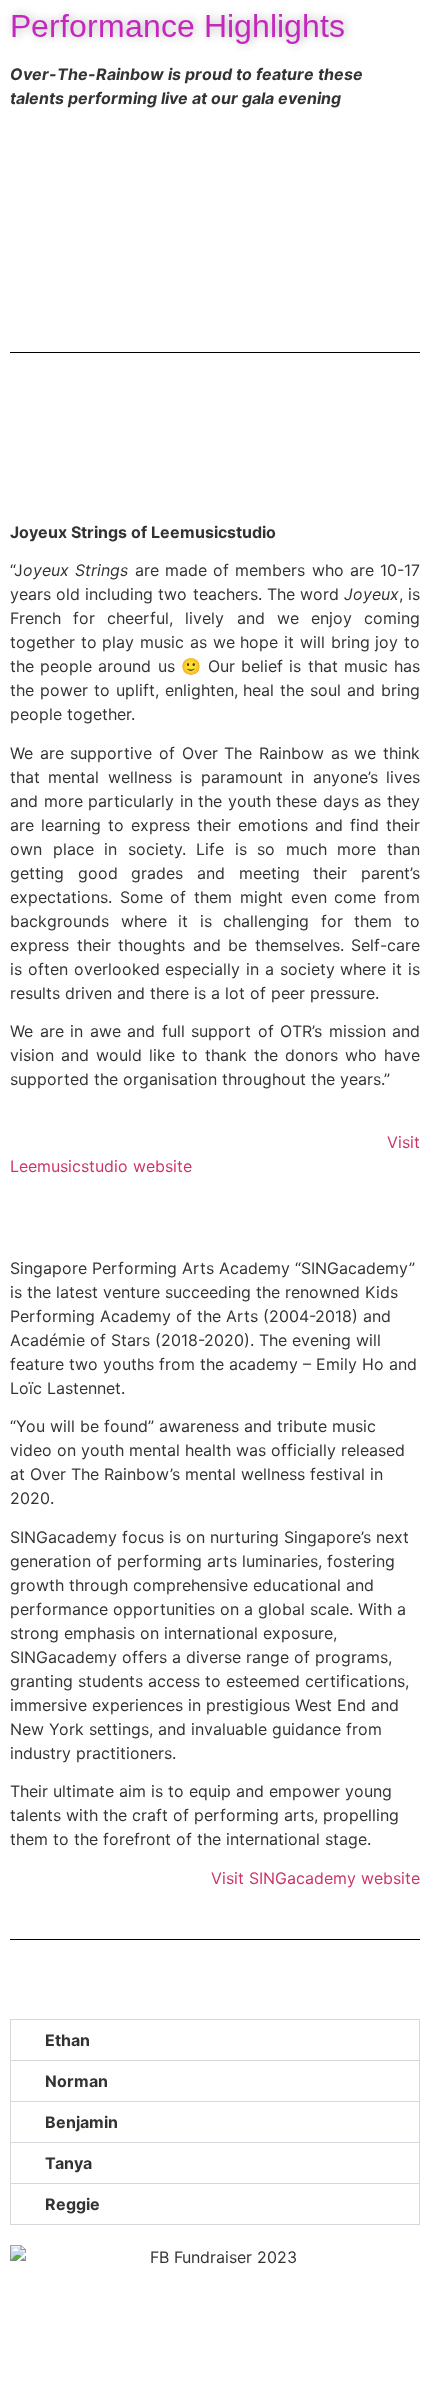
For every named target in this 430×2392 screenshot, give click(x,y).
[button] (29, 215)
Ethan (67, 2040)
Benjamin (81, 2122)
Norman (76, 2081)
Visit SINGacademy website (315, 1878)
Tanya (68, 2163)
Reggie (72, 2204)
